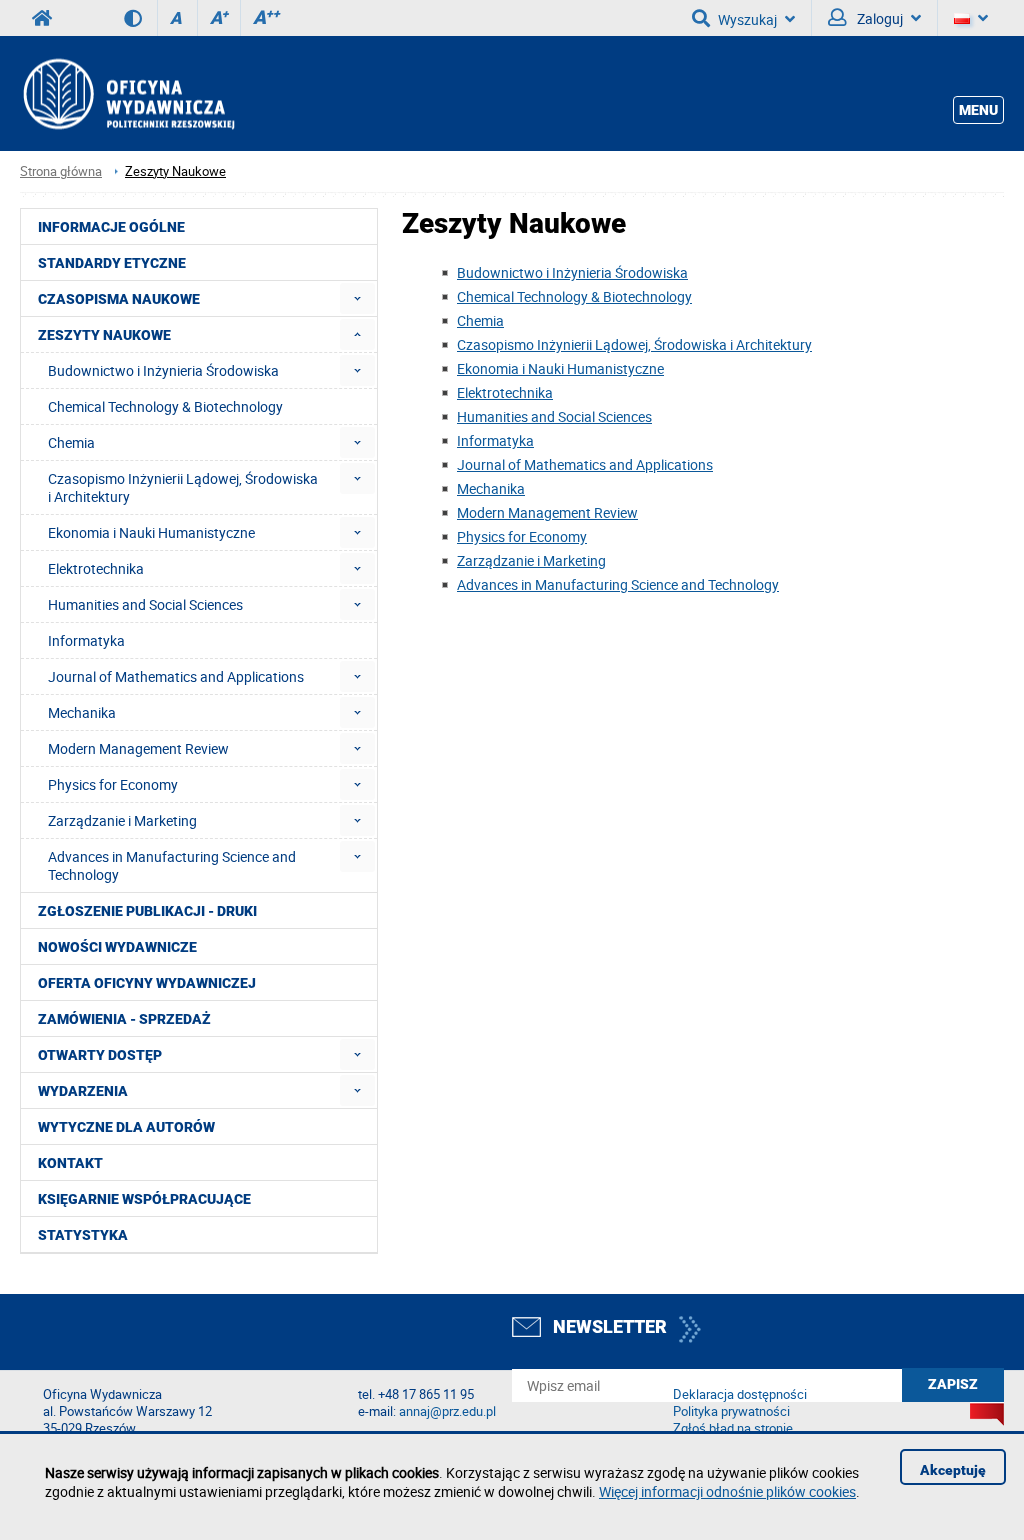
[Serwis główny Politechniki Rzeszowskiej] (42, 18)
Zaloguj (878, 18)
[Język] (971, 18)
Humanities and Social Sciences (554, 416)
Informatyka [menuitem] (86, 640)
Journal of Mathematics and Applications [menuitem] (176, 676)
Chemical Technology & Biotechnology (574, 296)
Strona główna (61, 171)
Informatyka (495, 440)
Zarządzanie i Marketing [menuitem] (122, 820)
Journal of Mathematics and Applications (585, 464)
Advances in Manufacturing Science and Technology (618, 584)
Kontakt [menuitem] (70, 1163)
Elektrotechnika (505, 392)
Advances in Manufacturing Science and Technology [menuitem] (172, 865)
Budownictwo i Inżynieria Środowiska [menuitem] (163, 370)
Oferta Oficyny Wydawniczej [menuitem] (147, 983)
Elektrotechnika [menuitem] (96, 568)
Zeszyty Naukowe (175, 171)
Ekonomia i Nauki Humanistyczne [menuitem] (151, 532)
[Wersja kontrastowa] (140, 18)
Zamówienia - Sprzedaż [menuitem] (124, 1019)
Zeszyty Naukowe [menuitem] (104, 335)
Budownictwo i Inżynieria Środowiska (572, 272)
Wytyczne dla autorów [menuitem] (126, 1127)
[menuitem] (357, 298)
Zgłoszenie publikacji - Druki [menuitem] (147, 911)
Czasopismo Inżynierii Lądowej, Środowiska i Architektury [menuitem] (183, 487)
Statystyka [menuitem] (83, 1235)
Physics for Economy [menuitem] (113, 784)
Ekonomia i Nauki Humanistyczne (560, 368)
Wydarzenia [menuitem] (83, 1091)
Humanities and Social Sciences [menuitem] (145, 604)
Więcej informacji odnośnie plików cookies (727, 1491)
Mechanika (491, 488)
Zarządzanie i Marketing (531, 560)
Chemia (480, 320)
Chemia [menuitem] (71, 442)
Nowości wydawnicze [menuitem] (117, 947)
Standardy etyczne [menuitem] (112, 263)
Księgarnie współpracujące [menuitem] (144, 1199)
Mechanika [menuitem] (82, 712)
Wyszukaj (747, 19)
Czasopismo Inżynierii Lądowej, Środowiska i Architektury (634, 344)
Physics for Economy (522, 536)
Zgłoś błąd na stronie (733, 1428)
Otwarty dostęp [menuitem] (100, 1055)
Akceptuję (953, 1470)
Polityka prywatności (731, 1411)
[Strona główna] (127, 93)
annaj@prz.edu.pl (447, 1411)
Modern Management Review (547, 512)
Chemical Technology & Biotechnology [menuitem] (165, 406)
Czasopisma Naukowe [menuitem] (119, 299)
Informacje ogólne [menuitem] (111, 227)
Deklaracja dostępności (740, 1394)
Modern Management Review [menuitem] (138, 748)
